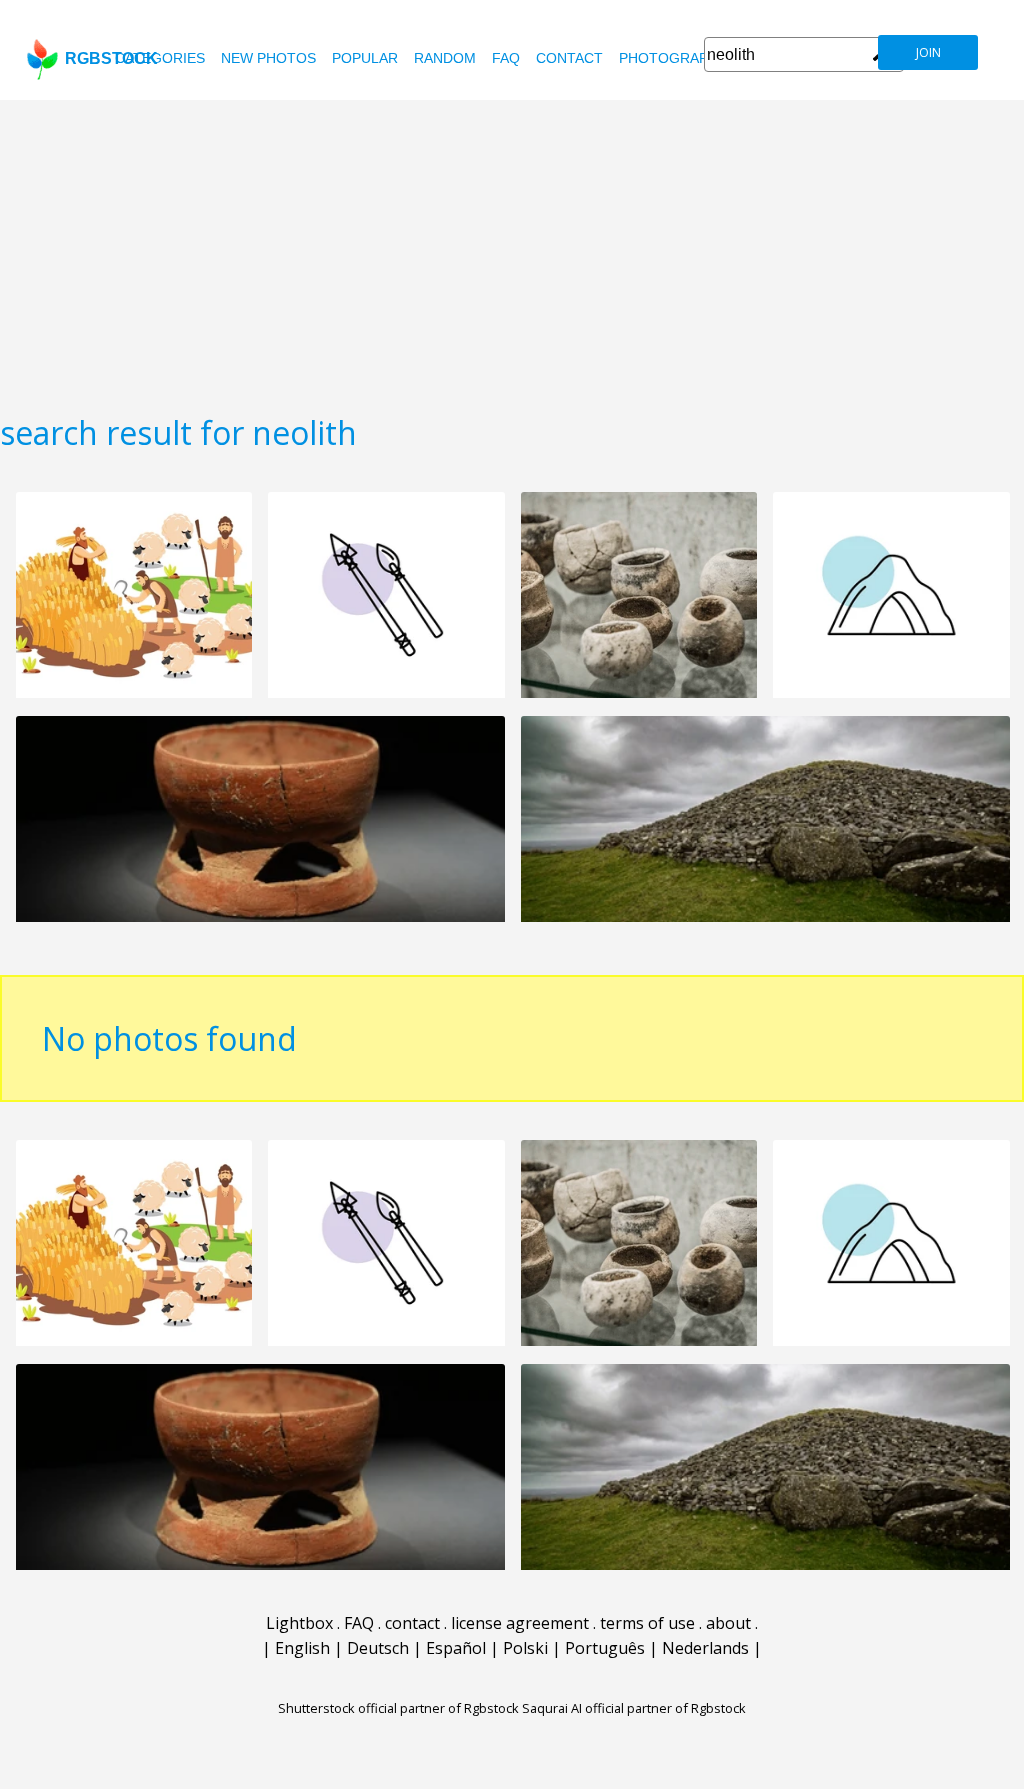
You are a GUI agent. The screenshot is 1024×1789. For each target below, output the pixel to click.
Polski (525, 1648)
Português (605, 1648)
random (445, 58)
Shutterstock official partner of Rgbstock (398, 1708)
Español (456, 1648)
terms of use (647, 1623)
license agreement (520, 1623)
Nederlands (705, 1648)
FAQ (506, 58)
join (928, 52)
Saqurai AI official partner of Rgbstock (634, 1708)
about (728, 1623)
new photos (268, 58)
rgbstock (111, 58)
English (302, 1648)
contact (569, 58)
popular (365, 58)
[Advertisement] (512, 250)
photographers (682, 58)
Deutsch (378, 1648)
